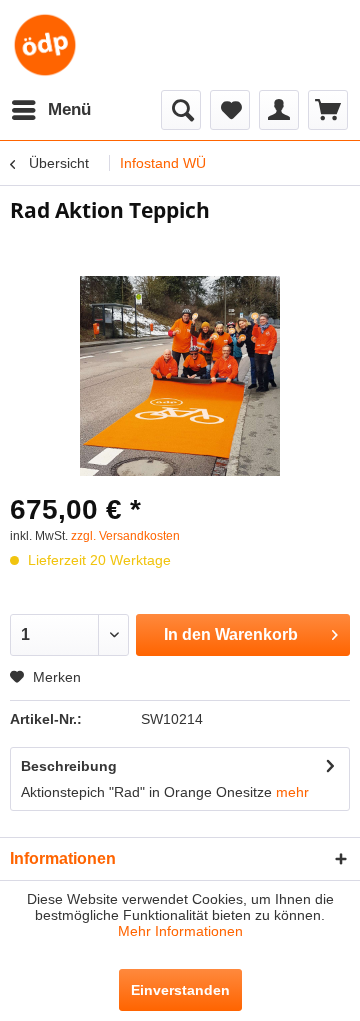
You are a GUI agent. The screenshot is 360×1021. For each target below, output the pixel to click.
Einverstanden (180, 990)
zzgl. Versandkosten (125, 536)
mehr (292, 792)
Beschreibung (69, 766)
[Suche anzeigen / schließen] (181, 110)
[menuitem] (50, 110)
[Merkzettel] (230, 110)
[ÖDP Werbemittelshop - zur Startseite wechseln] (45, 45)
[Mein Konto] (279, 110)
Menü (69, 109)
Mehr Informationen (180, 931)
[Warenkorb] (328, 110)
